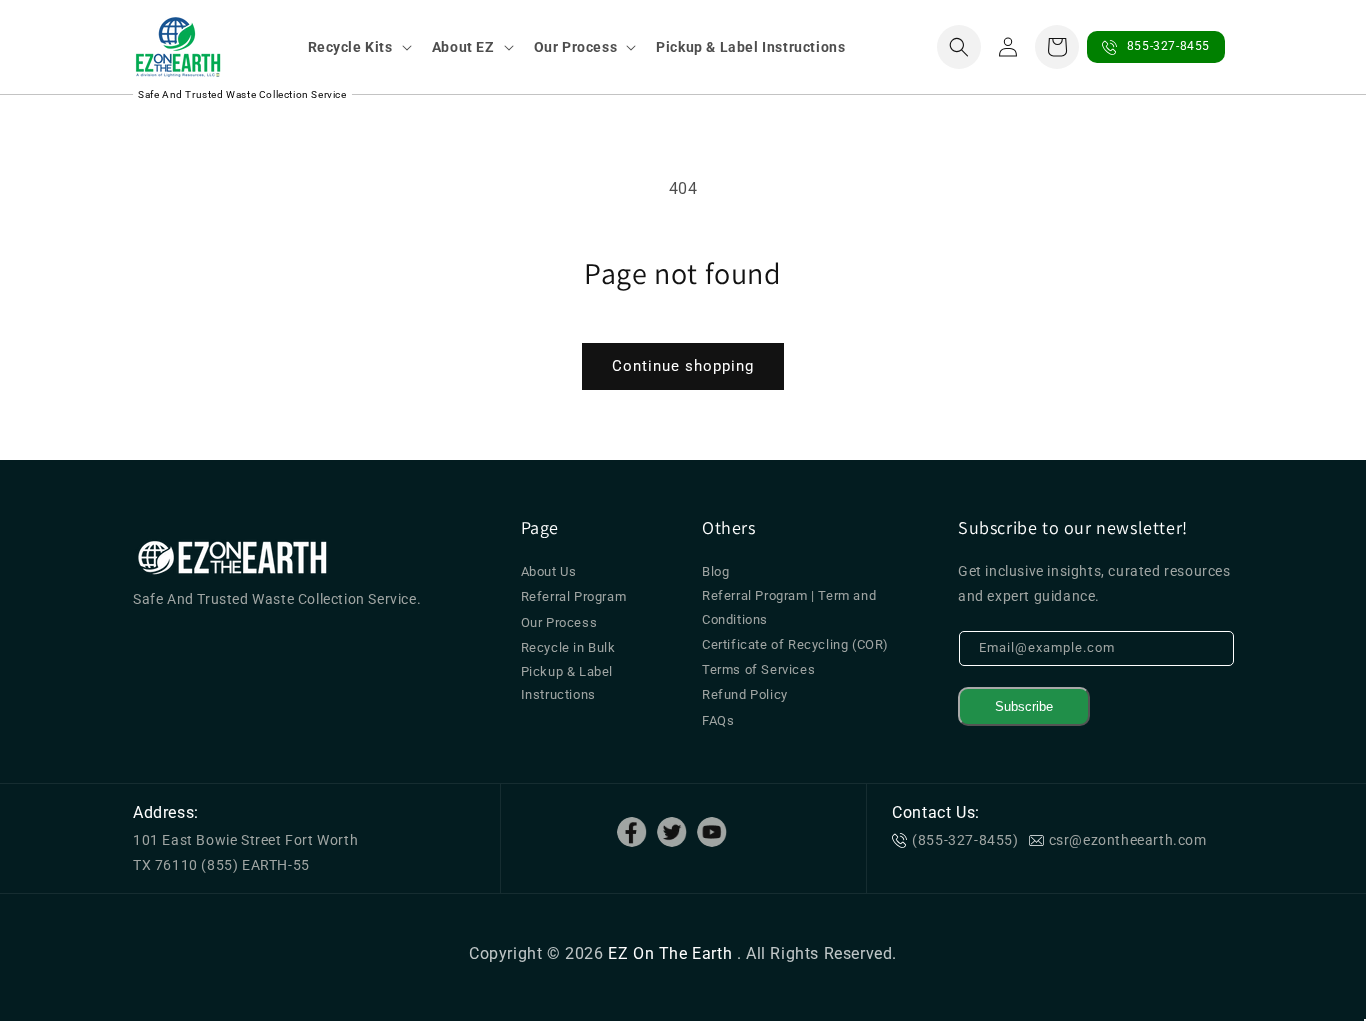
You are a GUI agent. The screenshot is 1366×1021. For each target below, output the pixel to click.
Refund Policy (745, 694)
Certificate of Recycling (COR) (795, 644)
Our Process (559, 622)
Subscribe (1024, 706)
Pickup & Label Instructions (567, 683)
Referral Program (574, 596)
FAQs (718, 720)
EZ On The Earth (672, 953)
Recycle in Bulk (568, 647)
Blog (715, 571)
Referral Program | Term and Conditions (789, 607)
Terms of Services (758, 669)
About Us (549, 571)
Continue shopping (683, 366)
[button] (358, 47)
